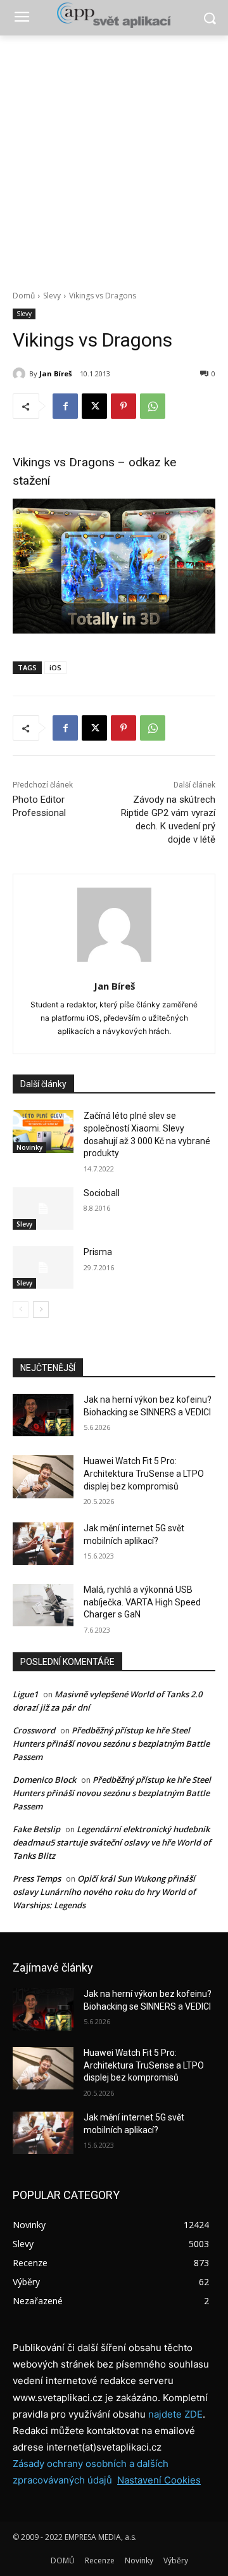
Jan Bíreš (55, 373)
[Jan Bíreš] (21, 374)
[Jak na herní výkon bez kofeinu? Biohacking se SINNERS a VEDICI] (43, 1415)
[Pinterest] (123, 406)
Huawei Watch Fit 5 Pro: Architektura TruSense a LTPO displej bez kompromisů (144, 1473)
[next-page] (41, 1310)
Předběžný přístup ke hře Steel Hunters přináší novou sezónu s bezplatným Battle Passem (111, 1744)
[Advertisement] (114, 156)
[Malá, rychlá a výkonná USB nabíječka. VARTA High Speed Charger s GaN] (43, 1605)
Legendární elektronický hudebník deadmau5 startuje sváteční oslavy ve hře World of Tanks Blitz (112, 1842)
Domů (24, 296)
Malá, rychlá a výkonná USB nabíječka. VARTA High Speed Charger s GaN (142, 1602)
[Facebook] (65, 406)
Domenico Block (44, 1780)
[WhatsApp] (153, 406)
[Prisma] (43, 1267)
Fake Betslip (36, 1829)
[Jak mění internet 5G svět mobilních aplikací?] (43, 1544)
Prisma (98, 1252)
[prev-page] (21, 1310)
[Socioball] (43, 1208)
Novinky (29, 1147)
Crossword (34, 1730)
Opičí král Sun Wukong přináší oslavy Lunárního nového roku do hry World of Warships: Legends (104, 1892)
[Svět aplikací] (114, 15)
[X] (94, 406)
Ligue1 (25, 1694)
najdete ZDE (175, 2414)
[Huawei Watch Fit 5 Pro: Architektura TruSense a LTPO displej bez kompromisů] (43, 1476)
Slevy (52, 296)
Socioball (102, 1193)
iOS (55, 667)
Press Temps (37, 1878)
